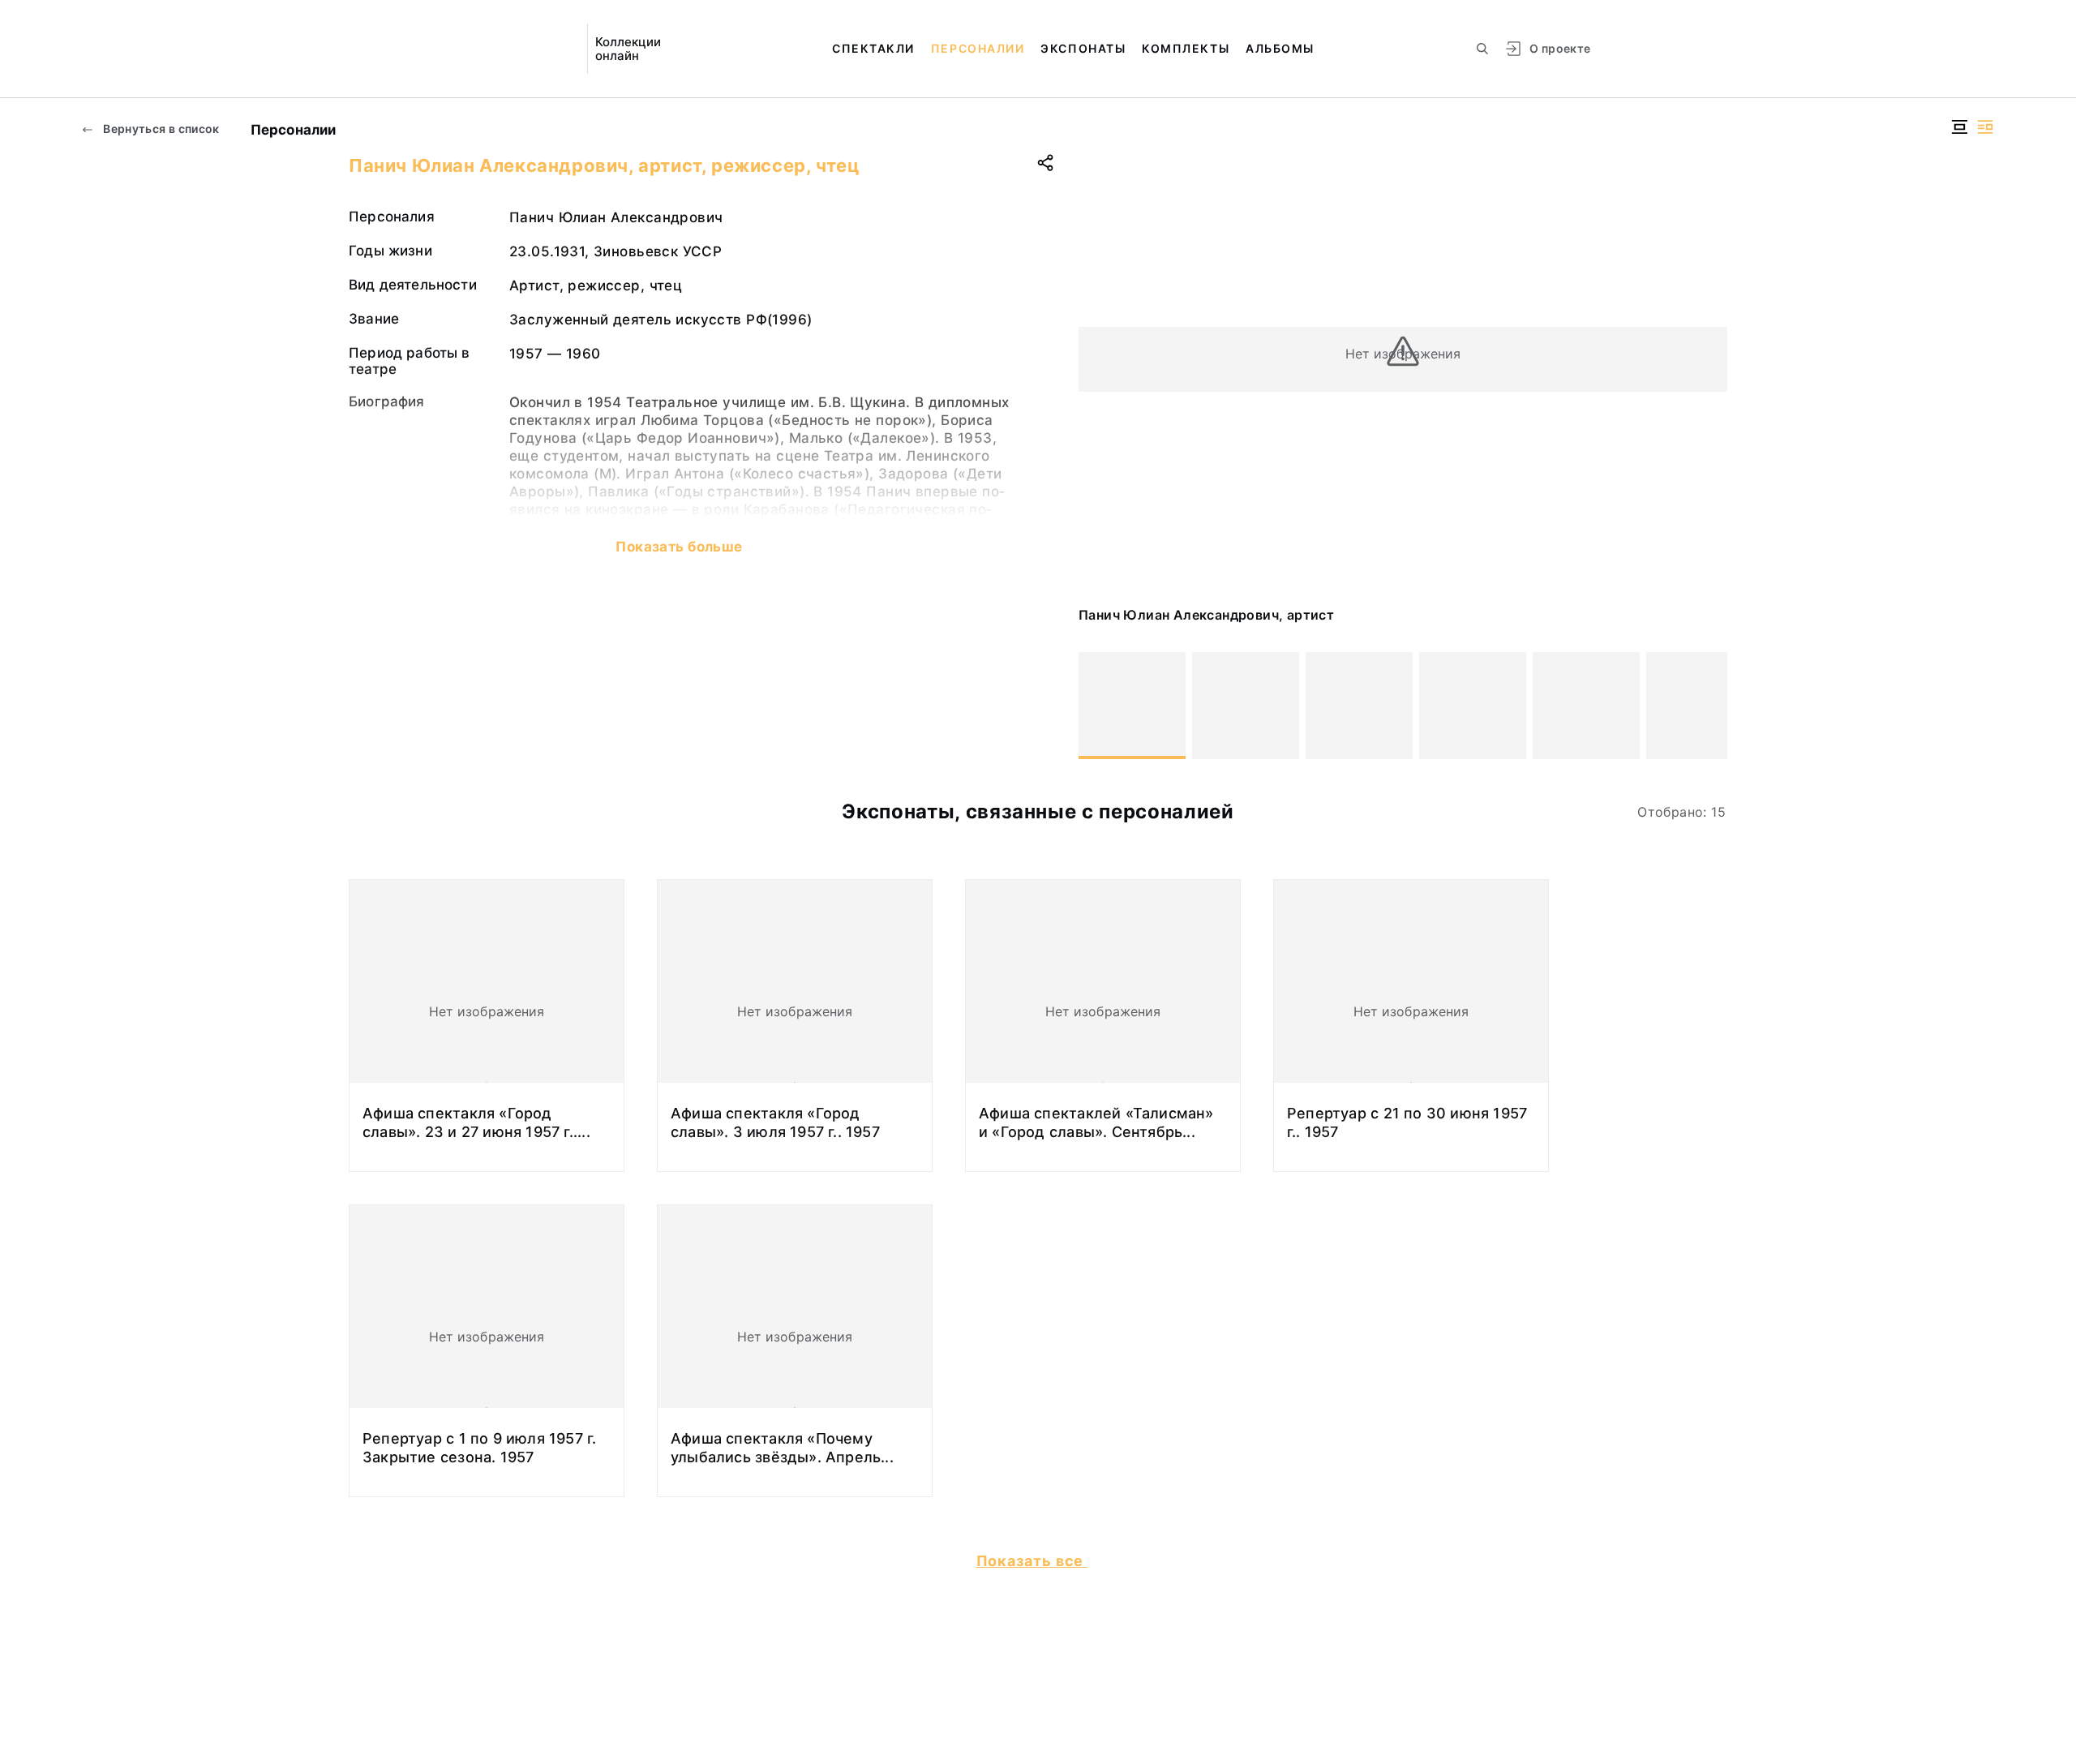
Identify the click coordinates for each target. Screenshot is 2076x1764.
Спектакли (873, 48)
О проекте (1560, 48)
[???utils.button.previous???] (1098, 706)
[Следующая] (1708, 706)
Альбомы (1280, 48)
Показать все (1032, 1561)
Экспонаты (1083, 48)
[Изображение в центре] (1959, 127)
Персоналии (978, 48)
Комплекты (1186, 48)
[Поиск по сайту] (1482, 49)
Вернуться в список (160, 129)
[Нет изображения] (1132, 706)
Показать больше (679, 547)
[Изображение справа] (1985, 127)
